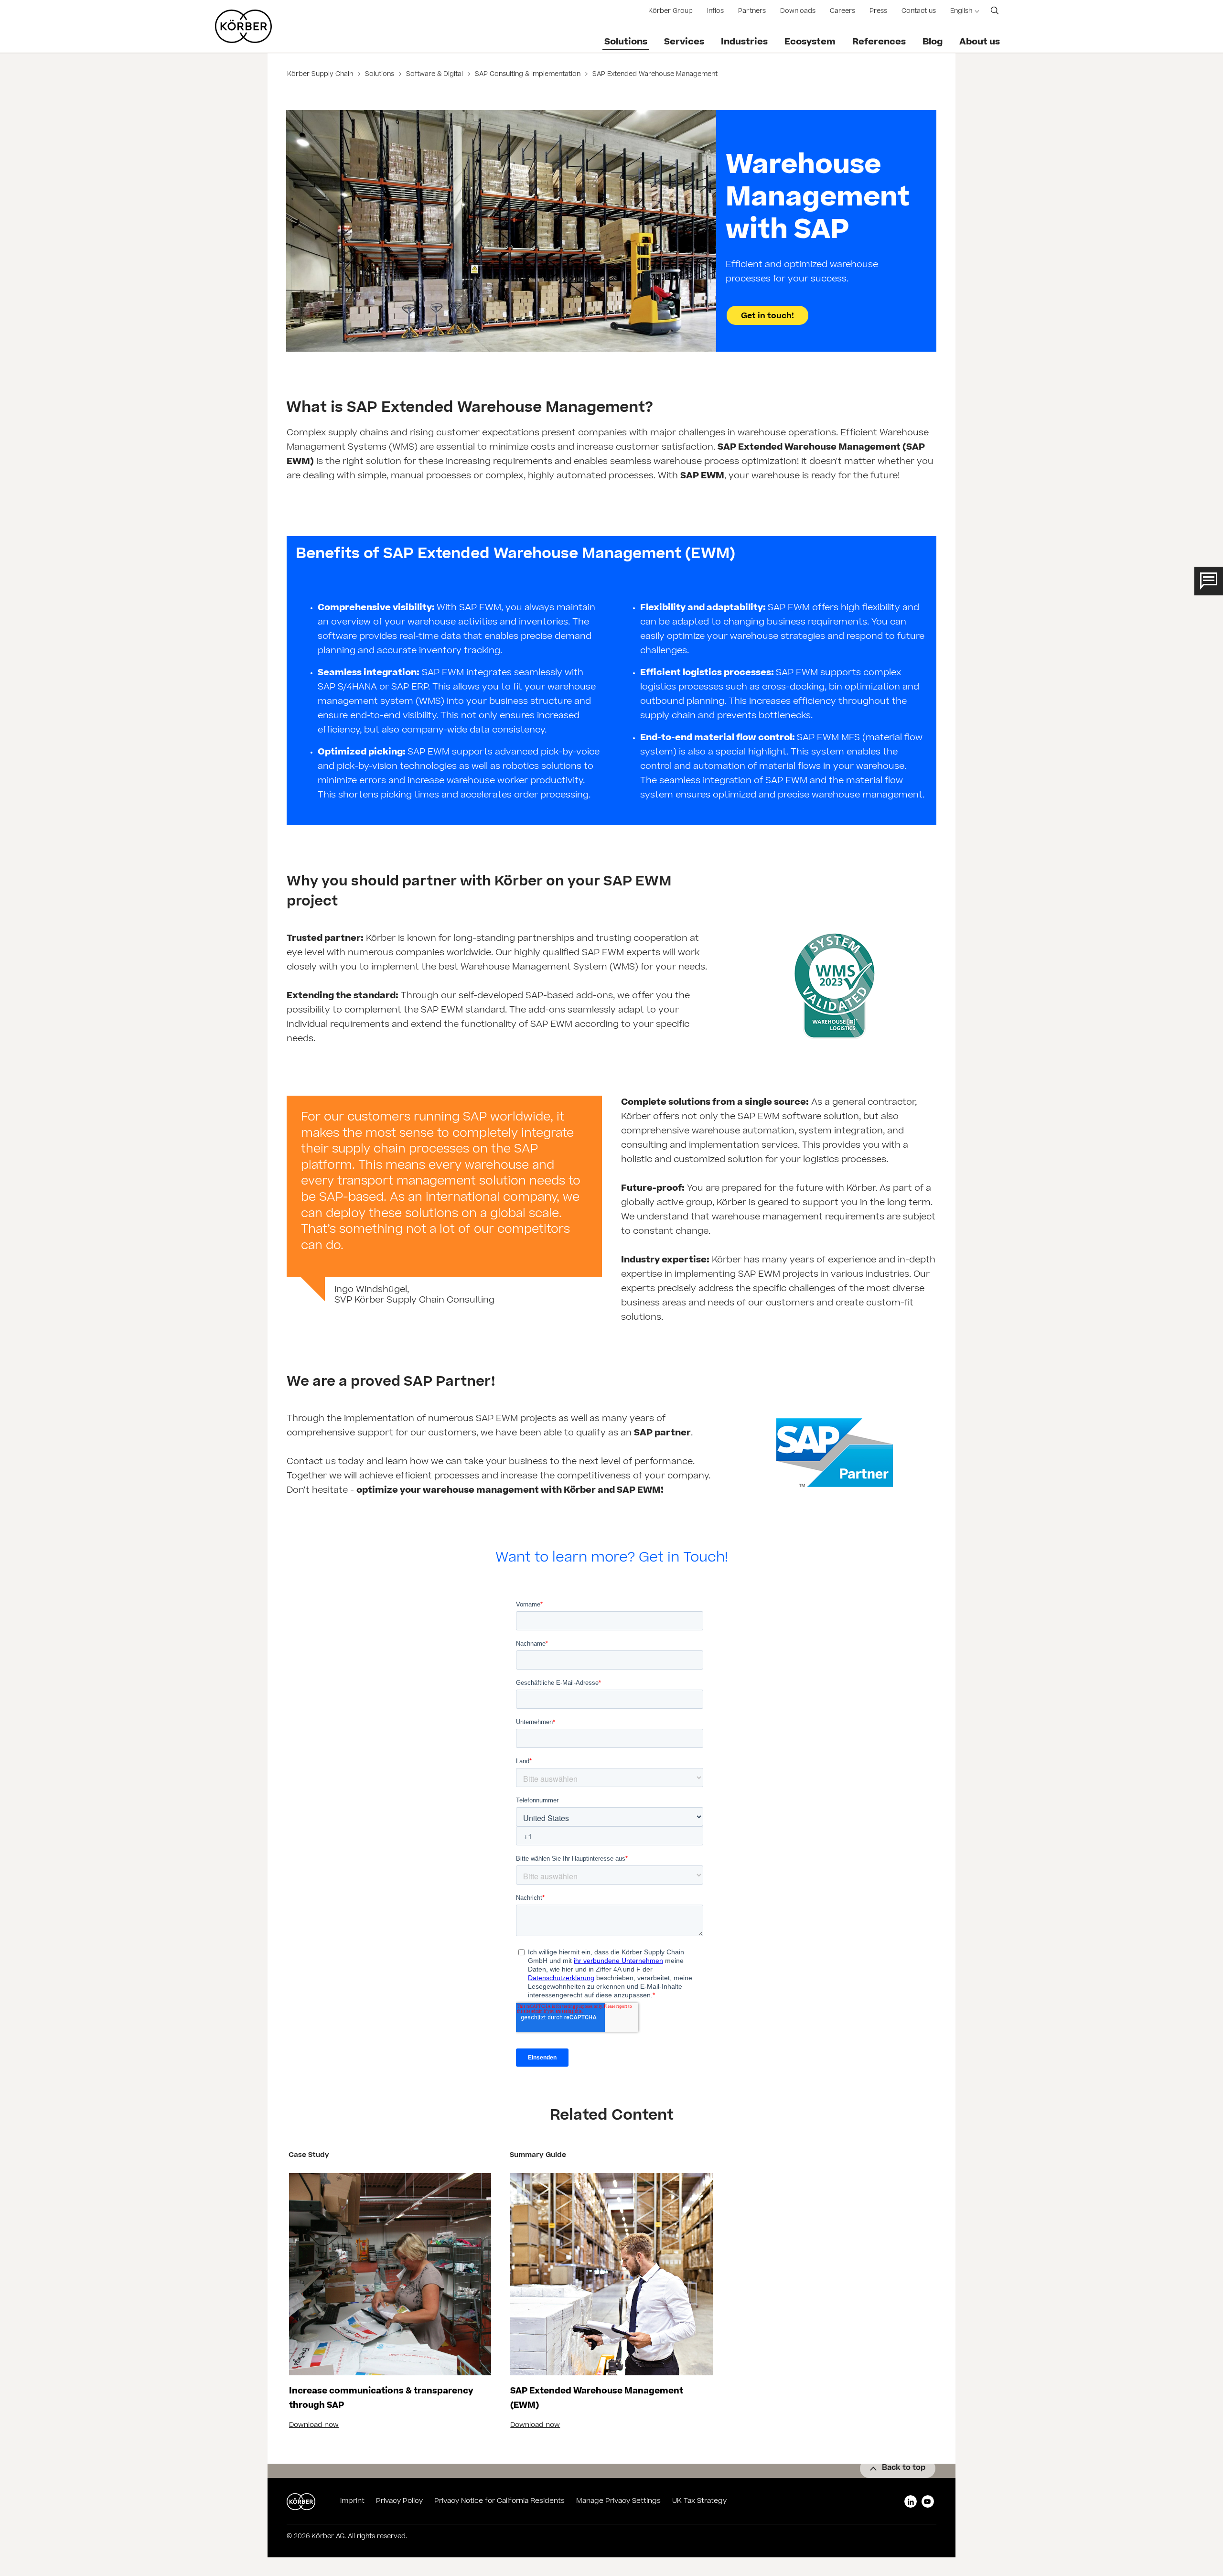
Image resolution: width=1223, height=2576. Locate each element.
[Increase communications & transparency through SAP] (390, 2274)
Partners (752, 12)
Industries (744, 43)
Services (684, 43)
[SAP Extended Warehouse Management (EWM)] (611, 2274)
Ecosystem (810, 43)
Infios (715, 12)
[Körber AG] (243, 26)
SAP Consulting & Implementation (528, 75)
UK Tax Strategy (699, 2501)
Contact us (919, 12)
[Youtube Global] (928, 2501)
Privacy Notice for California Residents (499, 2501)
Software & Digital (434, 75)
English (961, 12)
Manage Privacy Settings (618, 2501)
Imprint (352, 2501)
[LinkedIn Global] (911, 2501)
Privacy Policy (399, 2501)
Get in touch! (767, 316)
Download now (314, 2425)
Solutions (626, 43)
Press (878, 12)
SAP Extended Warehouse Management (654, 75)
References (879, 43)
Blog (933, 43)
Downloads (798, 12)
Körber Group (671, 12)
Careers (842, 12)
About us (980, 43)
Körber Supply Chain (321, 75)
